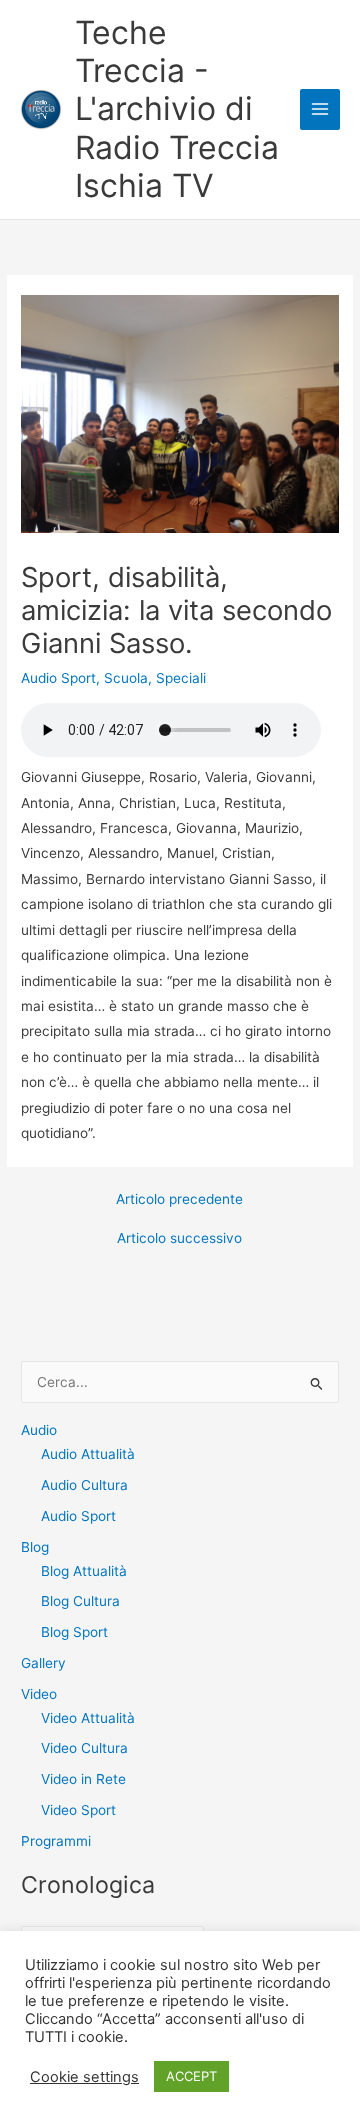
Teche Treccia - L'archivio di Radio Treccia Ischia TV (177, 109)
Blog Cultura (80, 1601)
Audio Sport (58, 678)
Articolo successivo (179, 1239)
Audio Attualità (88, 1454)
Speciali (181, 678)
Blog (35, 1547)
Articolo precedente (179, 1200)
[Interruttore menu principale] (320, 109)
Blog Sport (74, 1632)
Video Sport (78, 1810)
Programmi (56, 1841)
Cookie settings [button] (84, 2077)
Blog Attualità (84, 1571)
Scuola (126, 678)
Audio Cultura (84, 1485)
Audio (39, 1430)
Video (39, 1694)
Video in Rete (83, 1779)
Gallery (43, 1663)
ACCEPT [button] (191, 2076)
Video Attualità (88, 1718)
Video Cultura (84, 1748)
